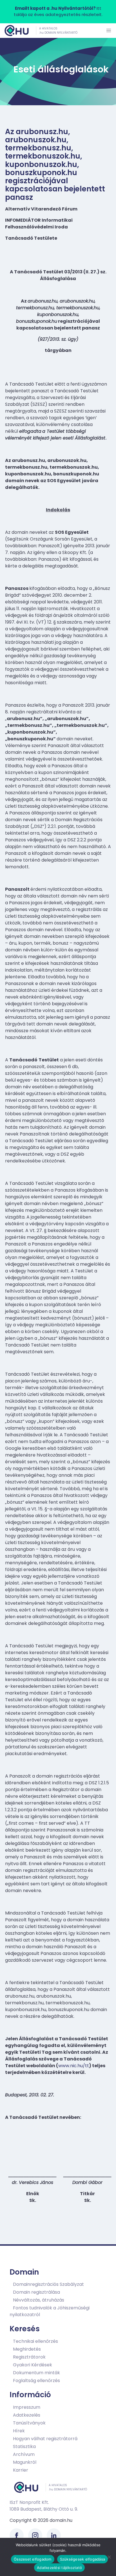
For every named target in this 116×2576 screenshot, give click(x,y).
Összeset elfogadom (33, 2559)
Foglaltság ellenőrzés (36, 2381)
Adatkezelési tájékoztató (59, 2568)
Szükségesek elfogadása (83, 2559)
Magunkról (25, 2462)
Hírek (19, 2430)
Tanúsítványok (29, 2423)
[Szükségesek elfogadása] (109, 2557)
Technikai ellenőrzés (35, 2341)
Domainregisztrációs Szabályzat (48, 2284)
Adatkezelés (27, 2415)
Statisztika (24, 2446)
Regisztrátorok (29, 2357)
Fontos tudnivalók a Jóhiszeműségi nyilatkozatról (50, 2311)
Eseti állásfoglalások (61, 69)
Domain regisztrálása (36, 2292)
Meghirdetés (27, 2349)
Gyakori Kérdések (33, 2365)
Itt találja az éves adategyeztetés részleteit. (58, 12)
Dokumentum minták (36, 2373)
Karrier (21, 2470)
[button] (109, 31)
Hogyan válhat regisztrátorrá (45, 2438)
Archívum (24, 2454)
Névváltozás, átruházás (39, 2300)
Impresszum (27, 2407)
